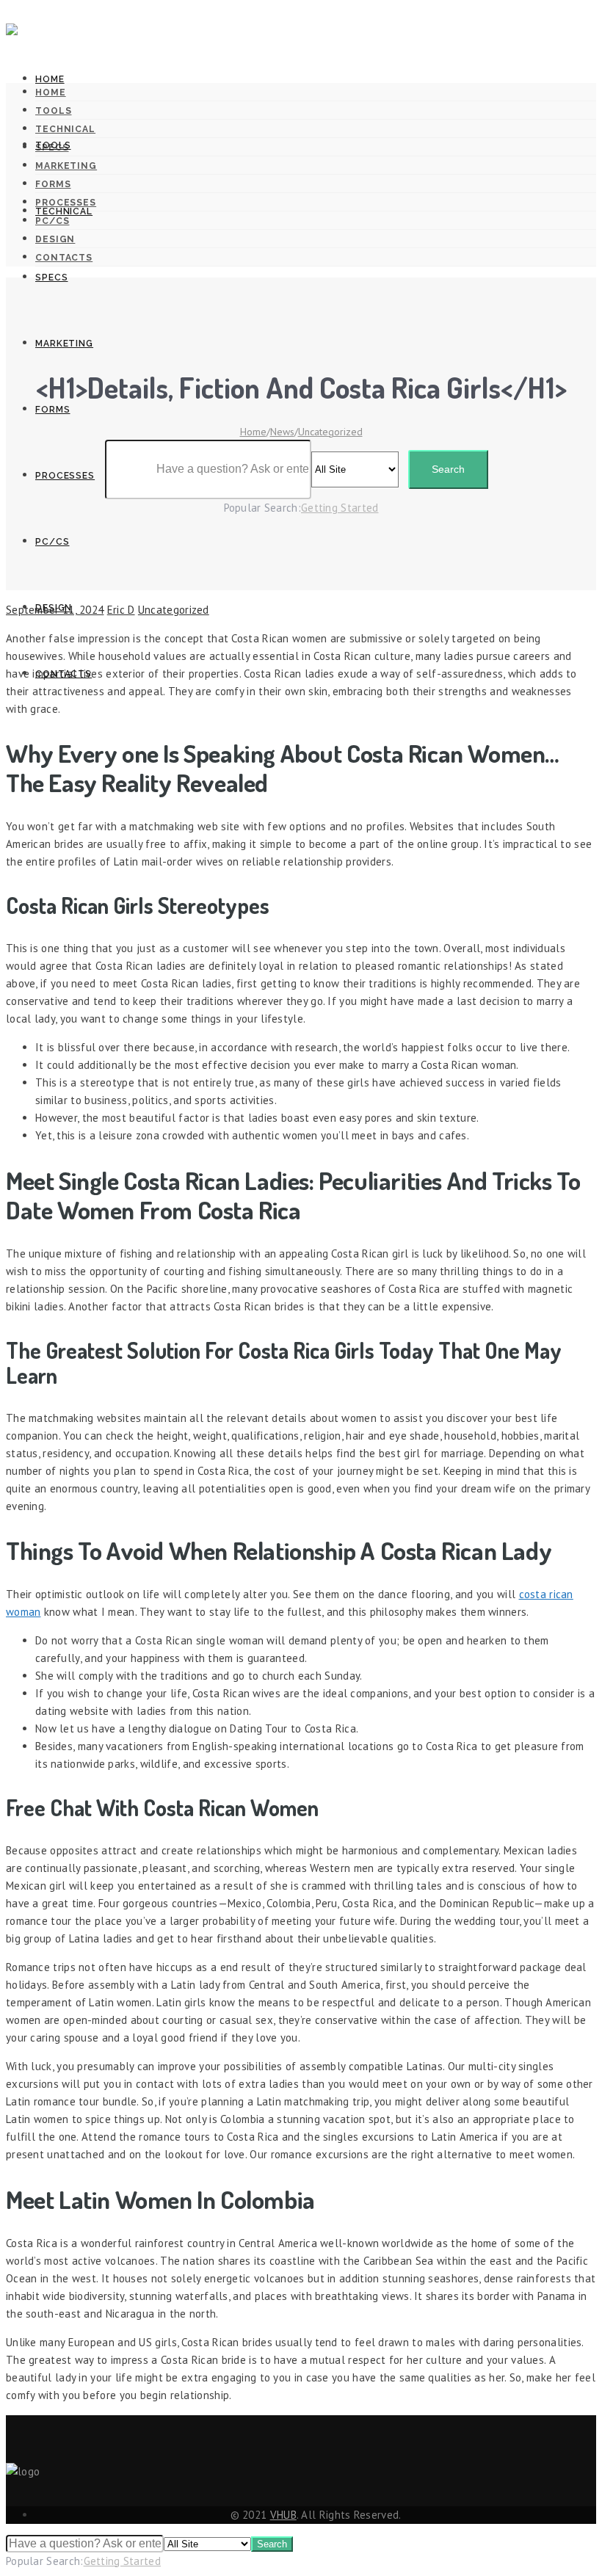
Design (54, 608)
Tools (53, 145)
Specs (52, 277)
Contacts (64, 674)
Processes (65, 476)
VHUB (283, 2515)
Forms (53, 410)
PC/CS (52, 542)
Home (50, 79)
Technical (64, 211)
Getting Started (123, 2561)
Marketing (64, 344)
